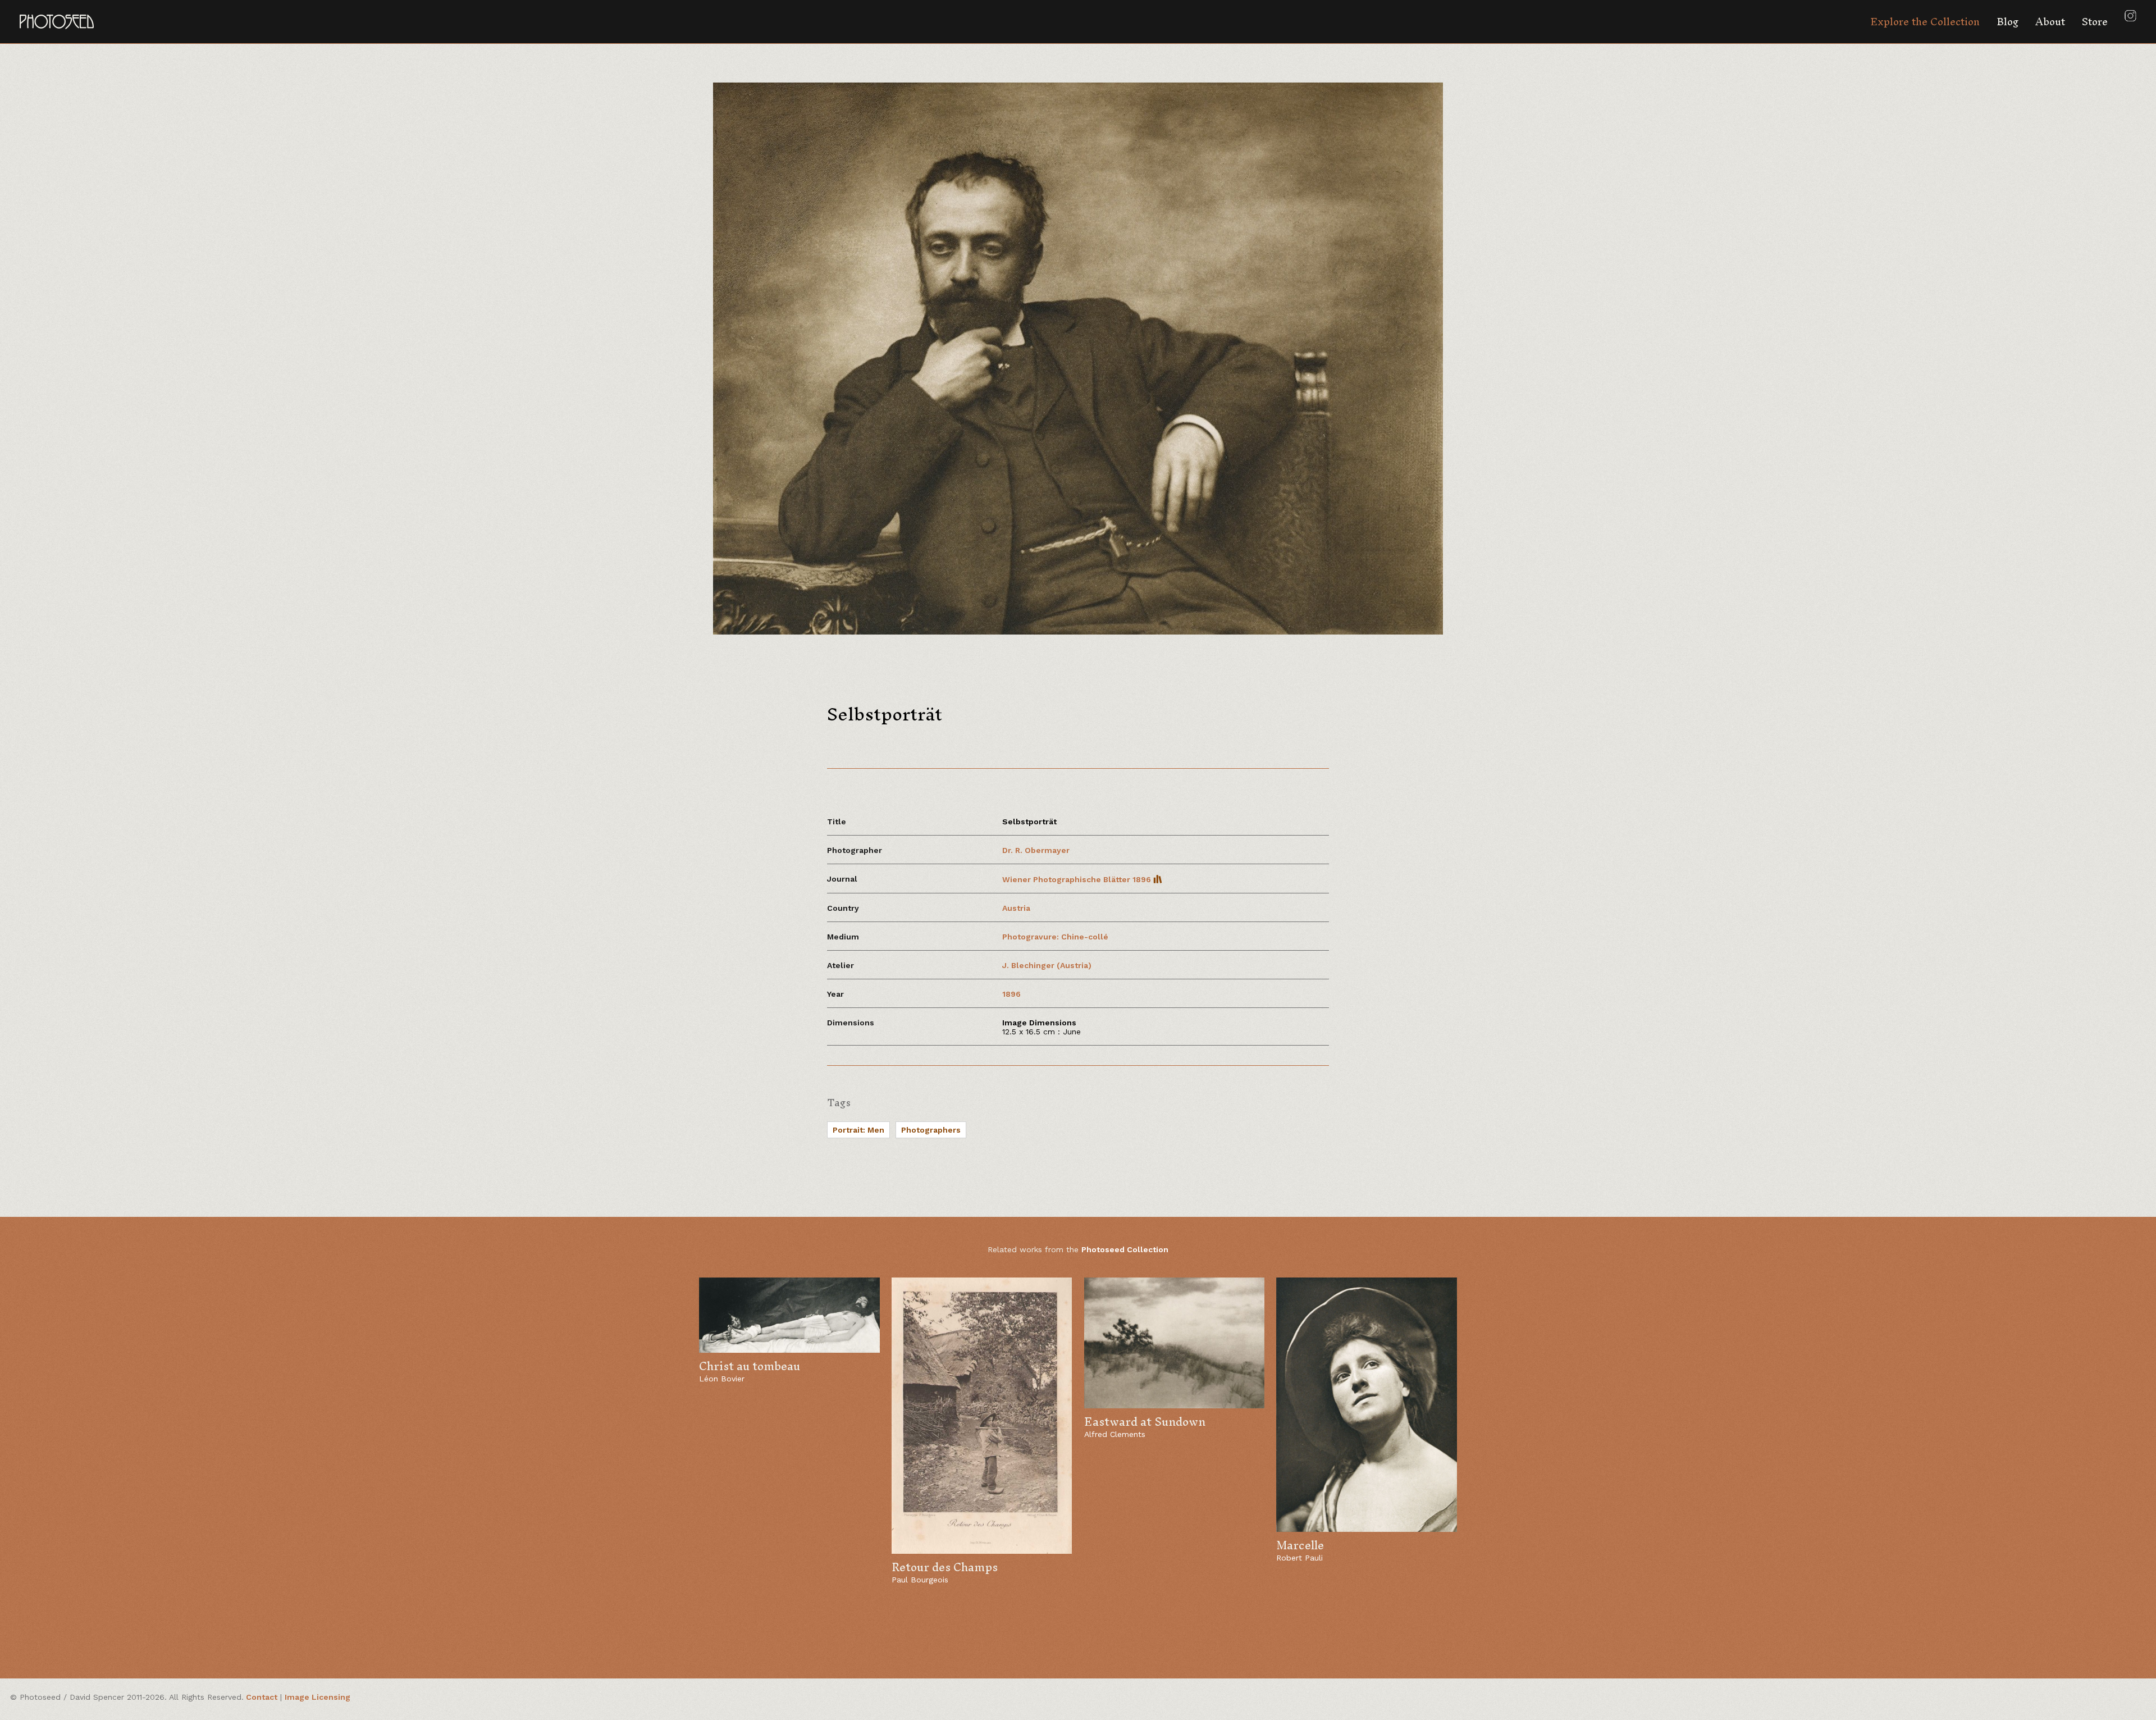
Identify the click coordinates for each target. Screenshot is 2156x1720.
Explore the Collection (1925, 22)
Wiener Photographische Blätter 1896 (1078, 879)
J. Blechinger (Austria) (1047, 965)
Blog (2007, 22)
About (2050, 22)
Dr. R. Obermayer (1037, 850)
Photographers (931, 1130)
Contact (262, 1697)
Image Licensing (318, 1697)
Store (2095, 22)
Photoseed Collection (1125, 1249)
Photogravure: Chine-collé (1055, 937)
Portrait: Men (858, 1130)
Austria (1016, 908)
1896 (1011, 994)
